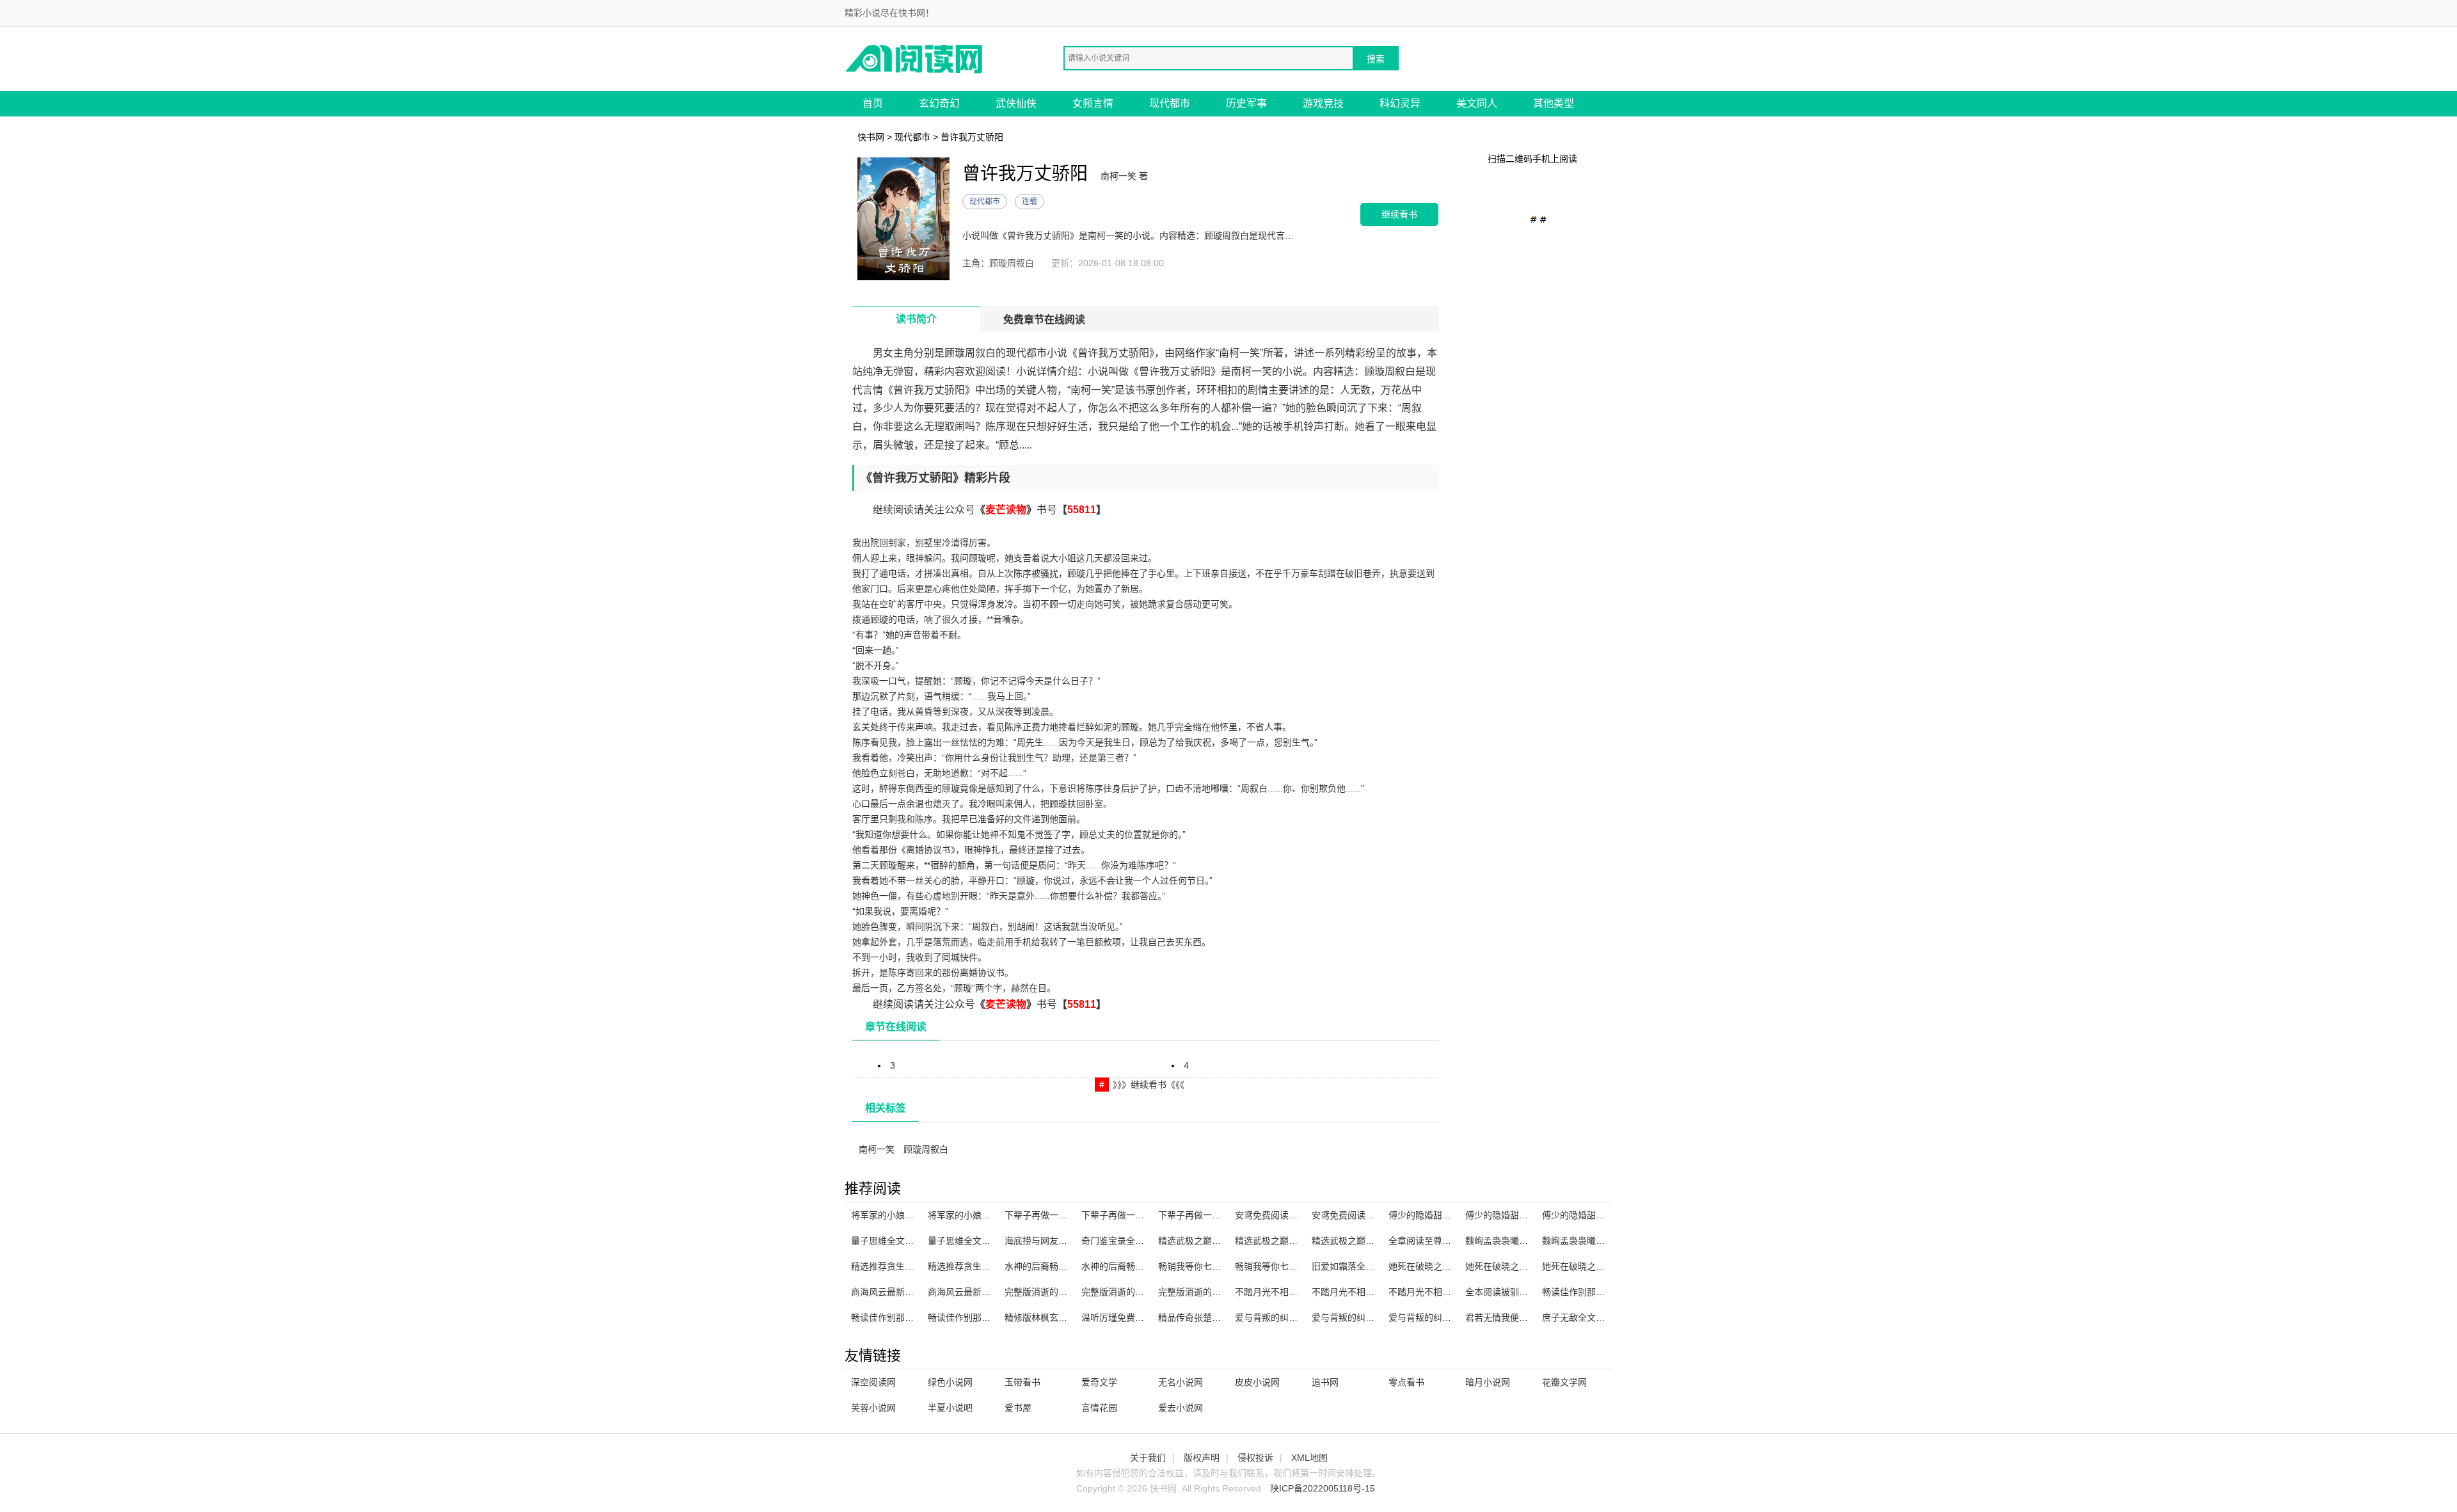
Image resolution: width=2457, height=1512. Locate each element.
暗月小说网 (1488, 1382)
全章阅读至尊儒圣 (1424, 1241)
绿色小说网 (950, 1382)
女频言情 (1093, 103)
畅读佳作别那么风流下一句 (982, 1317)
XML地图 (1309, 1458)
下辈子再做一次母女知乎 (1207, 1215)
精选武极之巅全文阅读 (1280, 1241)
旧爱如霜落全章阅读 (1352, 1266)
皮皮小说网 (1257, 1382)
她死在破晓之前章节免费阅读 (1600, 1266)
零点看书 (1406, 1382)
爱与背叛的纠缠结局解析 (1284, 1317)
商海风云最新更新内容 (973, 1292)
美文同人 (1477, 103)
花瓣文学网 (1564, 1382)
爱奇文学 (1099, 1382)
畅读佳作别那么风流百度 (1591, 1292)
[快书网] (915, 58)
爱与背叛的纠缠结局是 (1433, 1317)
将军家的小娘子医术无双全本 (986, 1215)
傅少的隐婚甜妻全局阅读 (1438, 1215)
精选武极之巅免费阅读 (1356, 1241)
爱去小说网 (1181, 1408)
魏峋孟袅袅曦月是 (1501, 1241)
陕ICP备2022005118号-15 (1323, 1488)
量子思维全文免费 (964, 1241)
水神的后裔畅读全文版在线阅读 (1144, 1266)
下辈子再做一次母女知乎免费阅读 (1072, 1215)
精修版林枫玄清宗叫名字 (1054, 1317)
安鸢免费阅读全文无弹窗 (1361, 1215)
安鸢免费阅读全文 (1271, 1215)
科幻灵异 (1400, 103)
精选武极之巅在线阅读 (1203, 1241)
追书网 (1325, 1382)
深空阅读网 (873, 1382)
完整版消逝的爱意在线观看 (1212, 1292)
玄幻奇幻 (939, 103)
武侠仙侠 (1016, 103)
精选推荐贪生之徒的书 (896, 1266)
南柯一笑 (877, 1149)
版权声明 (1202, 1458)
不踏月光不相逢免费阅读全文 (1370, 1292)
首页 (873, 103)
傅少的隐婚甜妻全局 (1506, 1215)
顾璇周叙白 (926, 1149)
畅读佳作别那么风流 (891, 1317)
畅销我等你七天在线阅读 (1284, 1266)
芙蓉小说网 (873, 1408)
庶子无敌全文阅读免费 (1587, 1317)
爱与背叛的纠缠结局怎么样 (1365, 1317)
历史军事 (1246, 103)
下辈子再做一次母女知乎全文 (1140, 1215)
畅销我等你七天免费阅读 (1207, 1266)
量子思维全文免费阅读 (896, 1241)
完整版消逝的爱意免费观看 (1135, 1292)
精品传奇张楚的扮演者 (1203, 1317)
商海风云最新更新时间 (896, 1292)
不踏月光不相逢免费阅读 (1438, 1292)
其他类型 (1554, 103)
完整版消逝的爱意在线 (1049, 1292)
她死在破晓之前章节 (1429, 1266)
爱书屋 (1018, 1408)
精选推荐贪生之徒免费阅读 (982, 1266)
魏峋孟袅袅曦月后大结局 (1591, 1241)
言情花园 (1099, 1408)
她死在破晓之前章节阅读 (1515, 1266)
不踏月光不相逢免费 (1275, 1292)
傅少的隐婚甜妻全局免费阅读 (1600, 1215)
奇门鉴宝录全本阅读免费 (1131, 1241)
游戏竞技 (1323, 103)
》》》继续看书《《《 (1149, 1085)
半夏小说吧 (950, 1408)
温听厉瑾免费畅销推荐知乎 (1135, 1317)
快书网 (871, 137)
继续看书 (1399, 214)
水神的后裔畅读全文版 (1049, 1266)
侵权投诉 (1255, 1458)
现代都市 (1170, 103)
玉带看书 (1022, 1382)
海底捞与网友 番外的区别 (1055, 1241)
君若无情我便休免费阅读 (1515, 1317)
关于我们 (1148, 1458)
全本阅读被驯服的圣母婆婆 (1519, 1292)
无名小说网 (1181, 1382)
